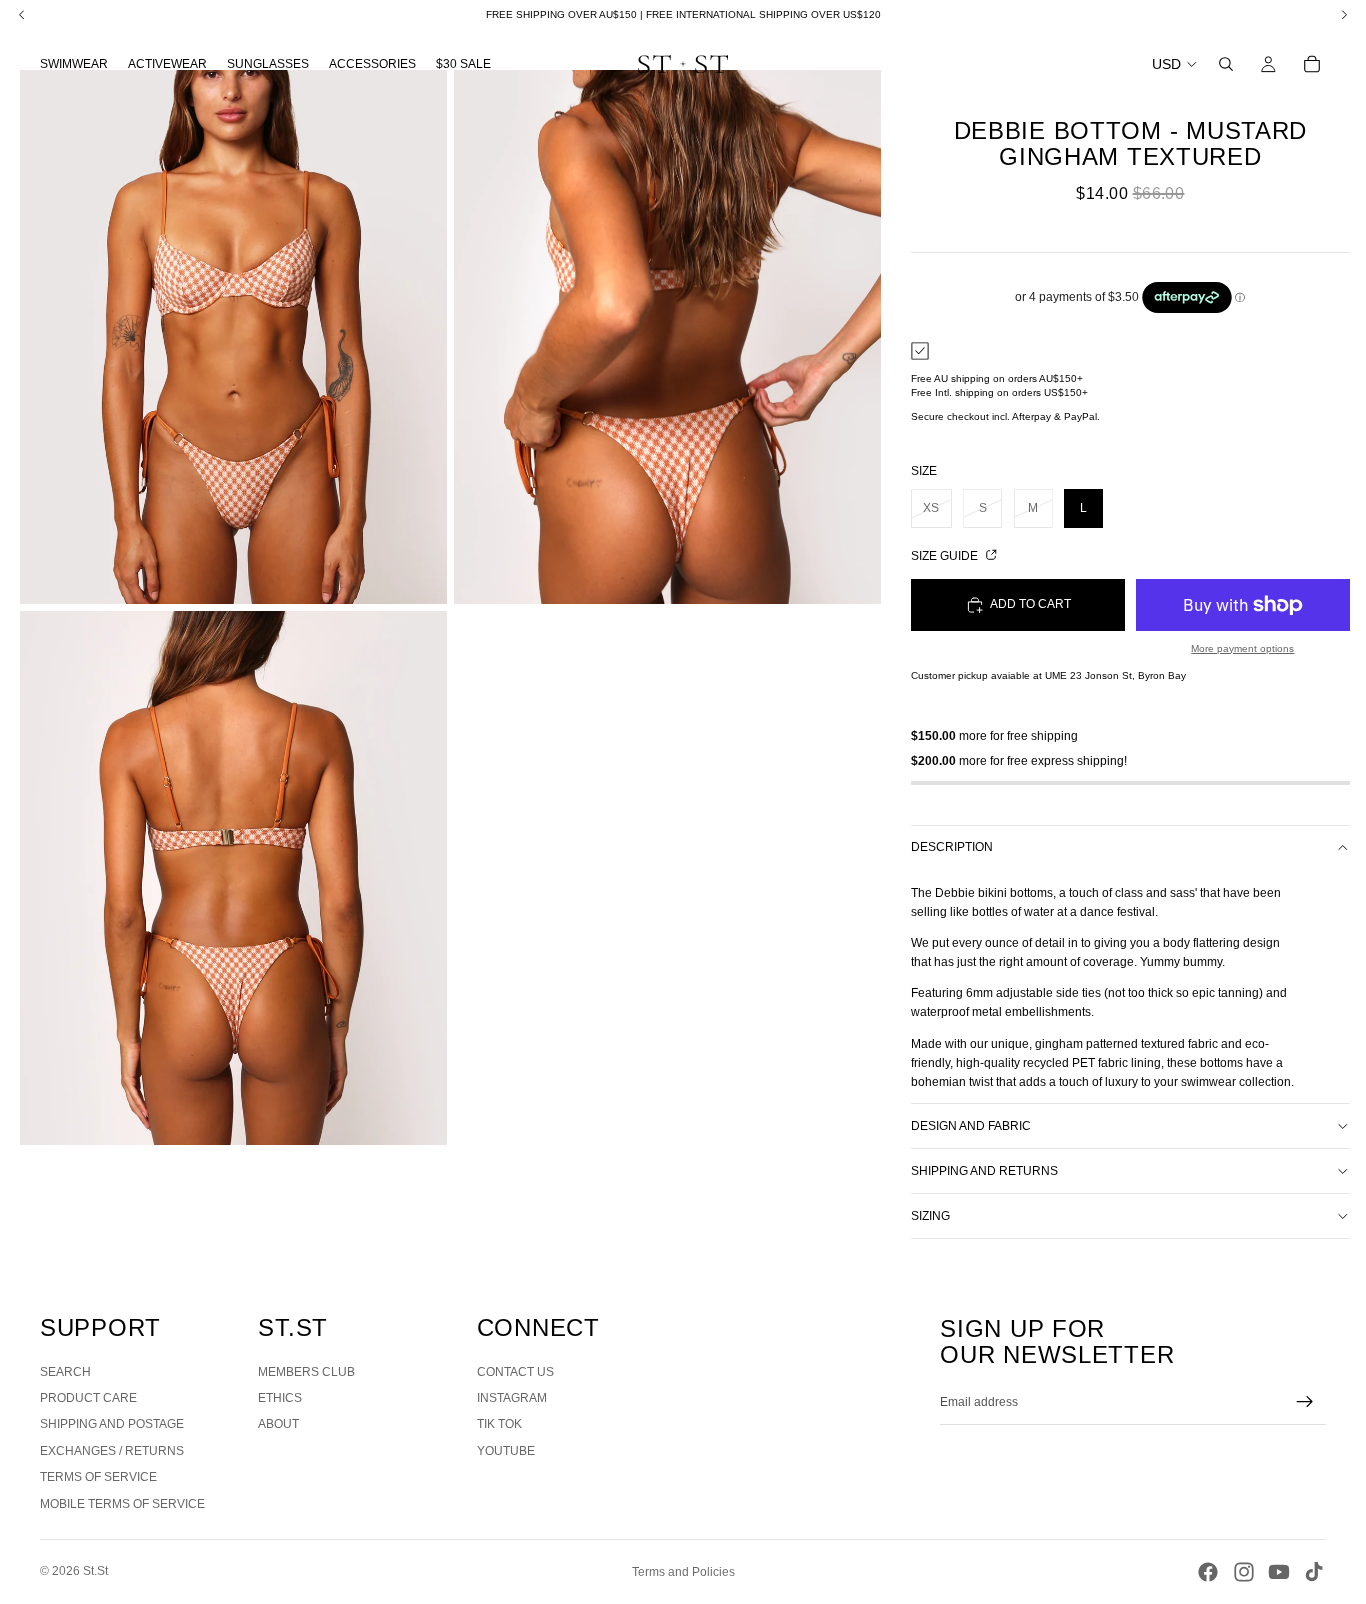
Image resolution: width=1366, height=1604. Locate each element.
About (278, 1424)
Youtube (506, 1451)
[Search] (1226, 64)
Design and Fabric (971, 1126)
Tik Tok (499, 1424)
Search (65, 1372)
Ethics (280, 1398)
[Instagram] (1244, 1572)
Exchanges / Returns (112, 1451)
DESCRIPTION (952, 847)
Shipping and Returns (984, 1171)
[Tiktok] (1314, 1572)
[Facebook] (1208, 1572)
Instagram (512, 1398)
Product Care (88, 1398)
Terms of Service (98, 1477)
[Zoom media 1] (233, 337)
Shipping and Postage (112, 1424)
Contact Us (515, 1372)
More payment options (1242, 648)
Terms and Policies (683, 1572)
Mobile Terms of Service (122, 1504)
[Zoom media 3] (233, 878)
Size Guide (946, 556)
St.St (95, 1571)
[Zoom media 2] (667, 337)
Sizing (930, 1216)
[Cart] (1312, 64)
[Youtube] (1279, 1572)
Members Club (306, 1372)
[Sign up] (1305, 1402)
